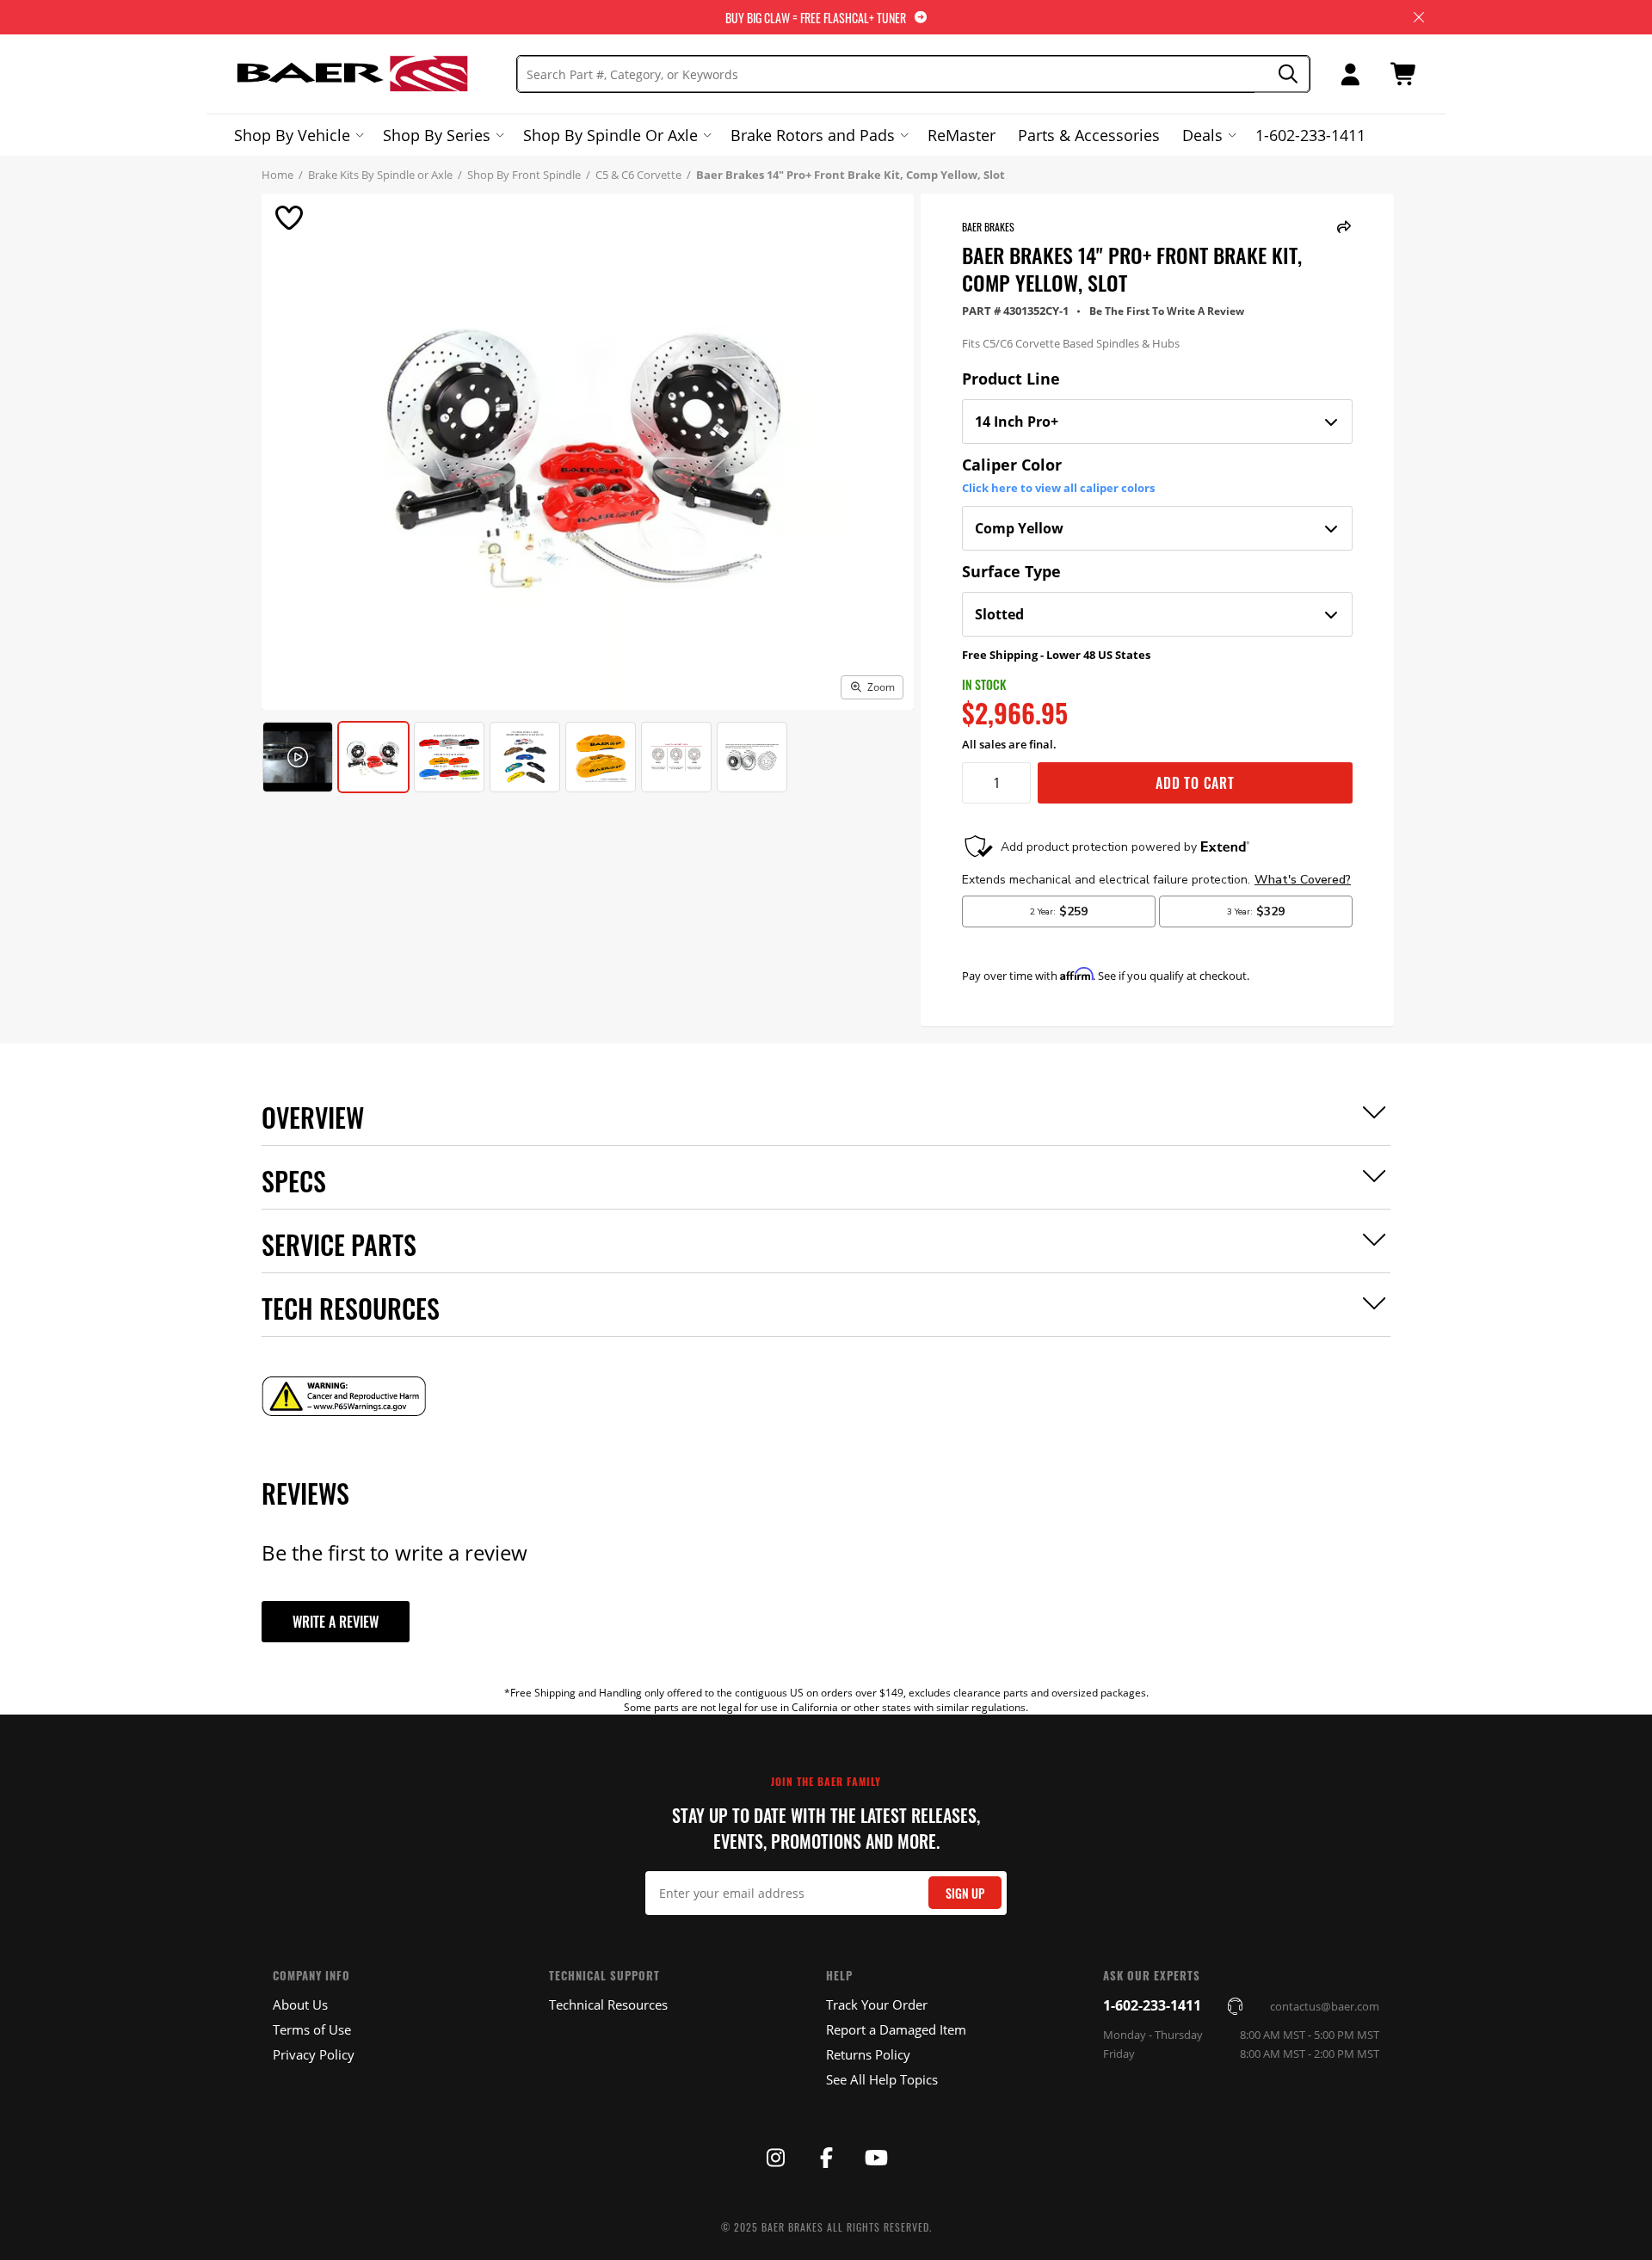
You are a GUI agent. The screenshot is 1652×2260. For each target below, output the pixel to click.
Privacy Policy (314, 2054)
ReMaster (962, 135)
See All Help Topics (882, 2079)
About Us (300, 2004)
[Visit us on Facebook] (826, 2158)
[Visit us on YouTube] (877, 2158)
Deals (1202, 135)
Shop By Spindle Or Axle (610, 135)
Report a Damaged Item (896, 2029)
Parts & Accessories (1089, 135)
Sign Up (965, 1893)
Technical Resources (608, 2004)
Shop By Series (437, 135)
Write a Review (336, 1622)
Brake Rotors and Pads (813, 135)
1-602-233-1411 (1310, 135)
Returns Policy (868, 2054)
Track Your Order (877, 2004)
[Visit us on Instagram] (775, 2158)
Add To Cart (1195, 783)
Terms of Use (312, 2029)
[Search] (1282, 74)
